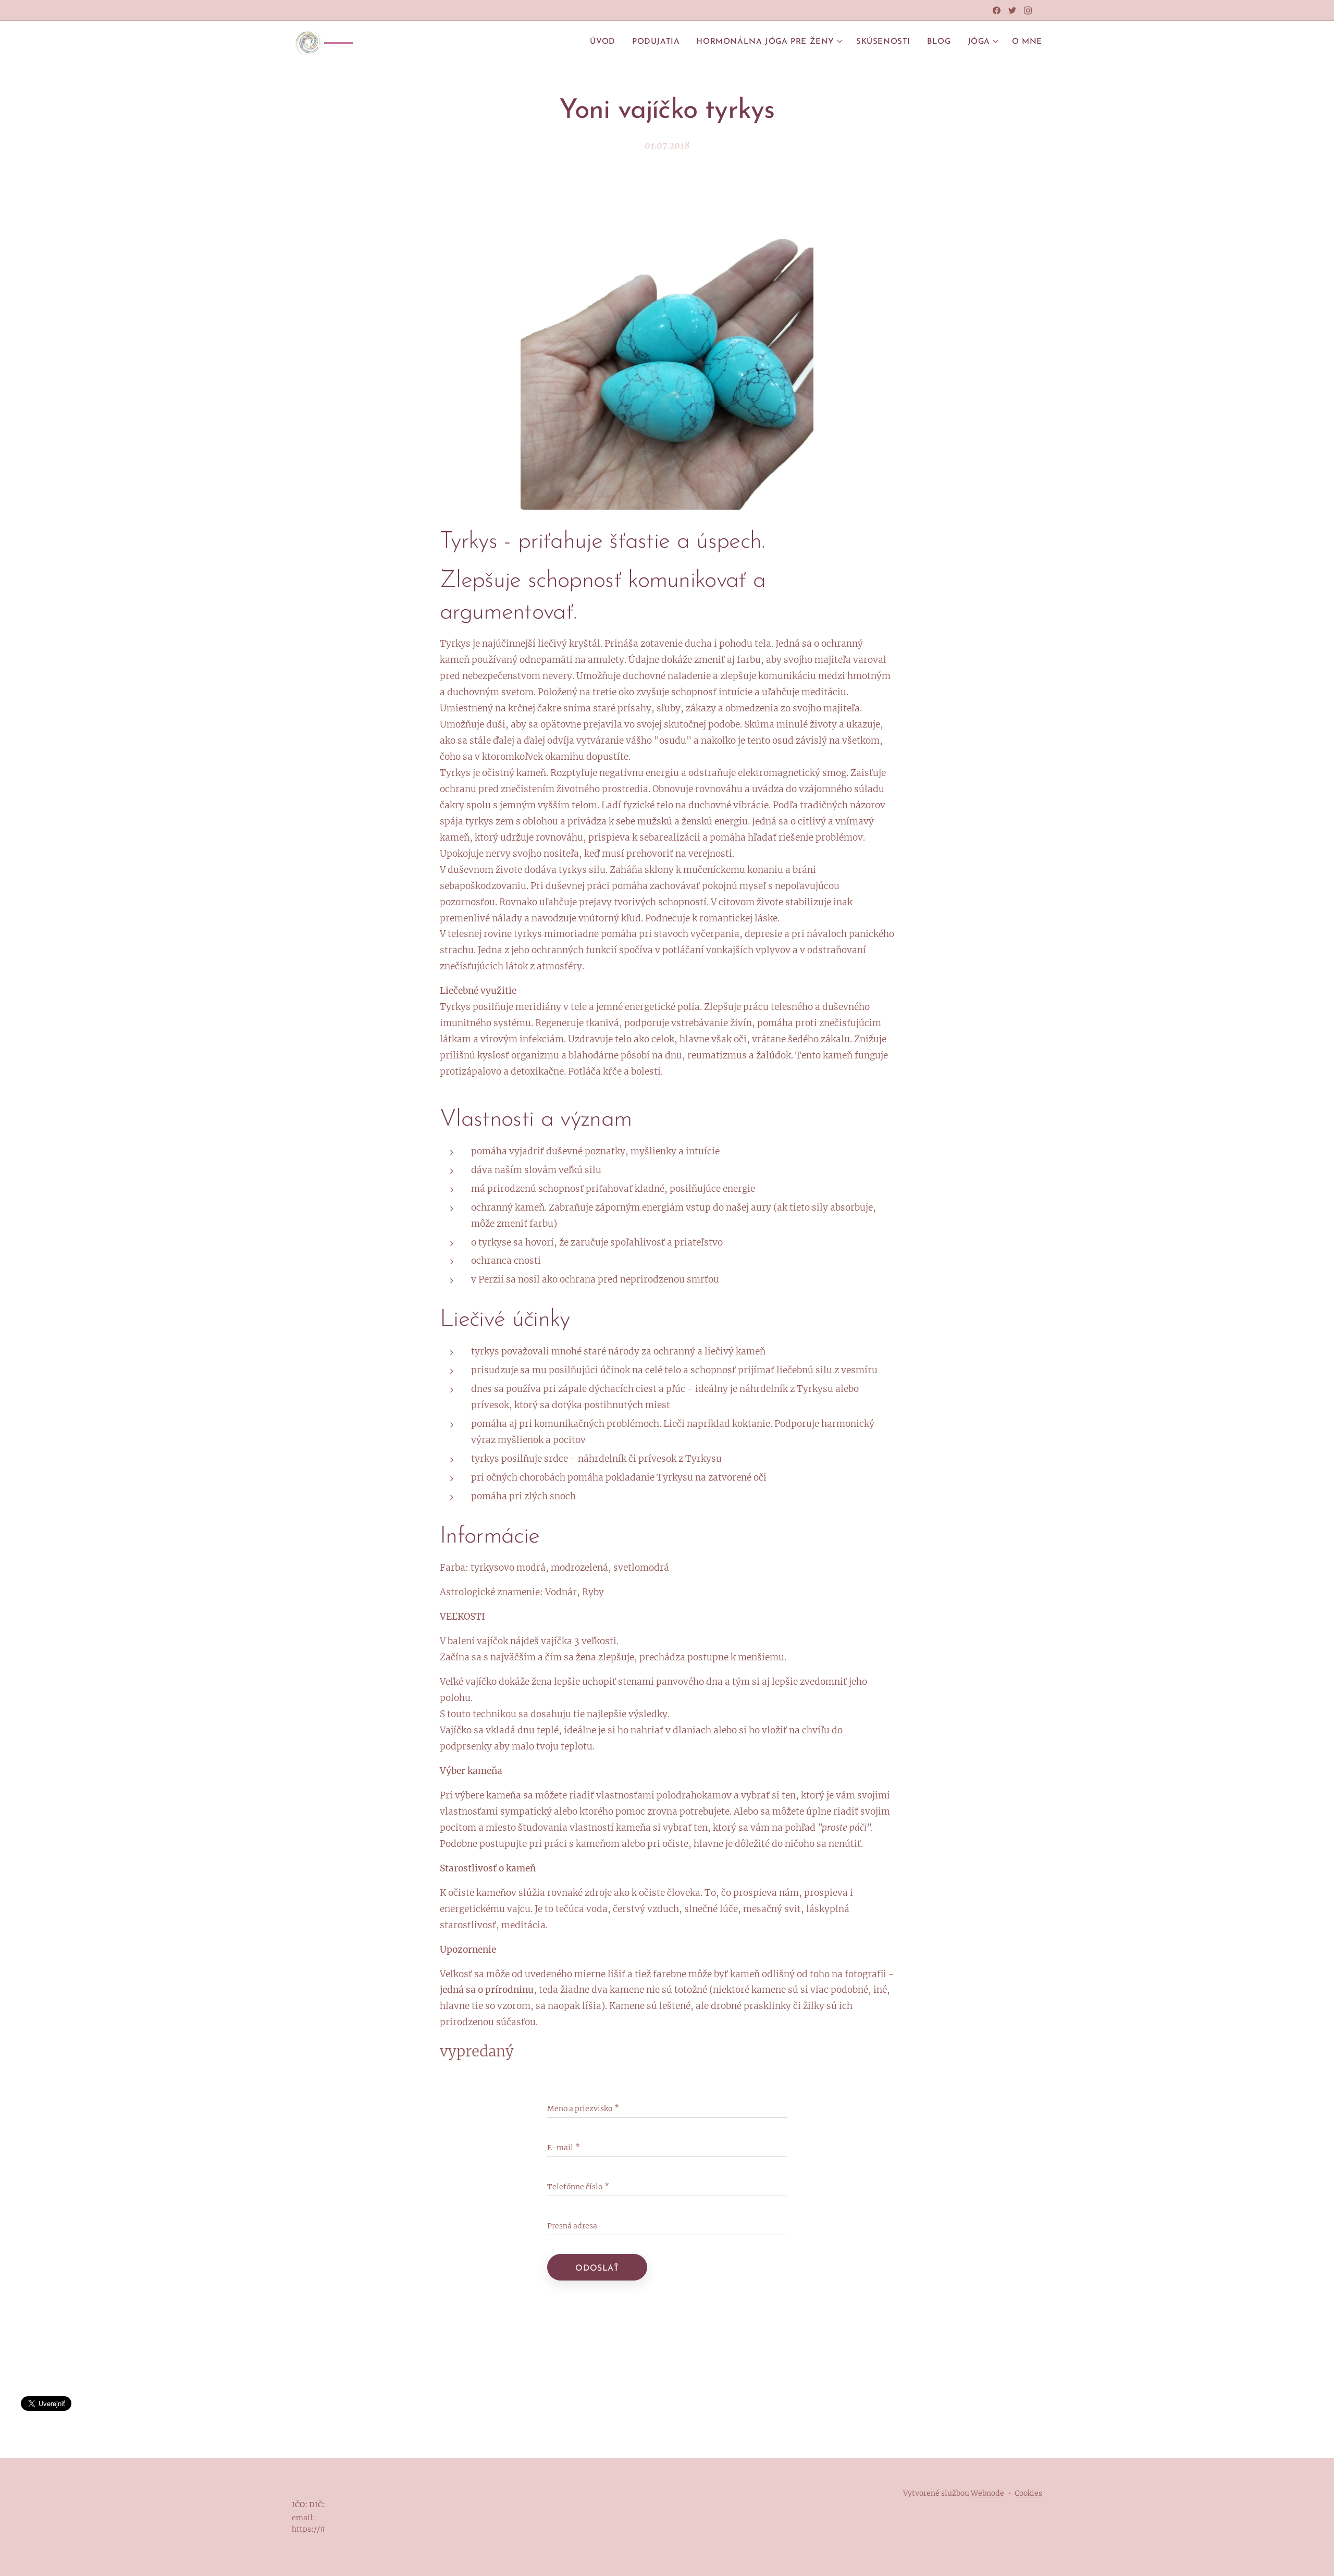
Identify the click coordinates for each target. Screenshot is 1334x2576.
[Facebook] (997, 10)
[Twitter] (1012, 10)
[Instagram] (1028, 10)
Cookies (1028, 2493)
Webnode (987, 2493)
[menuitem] (605, 42)
